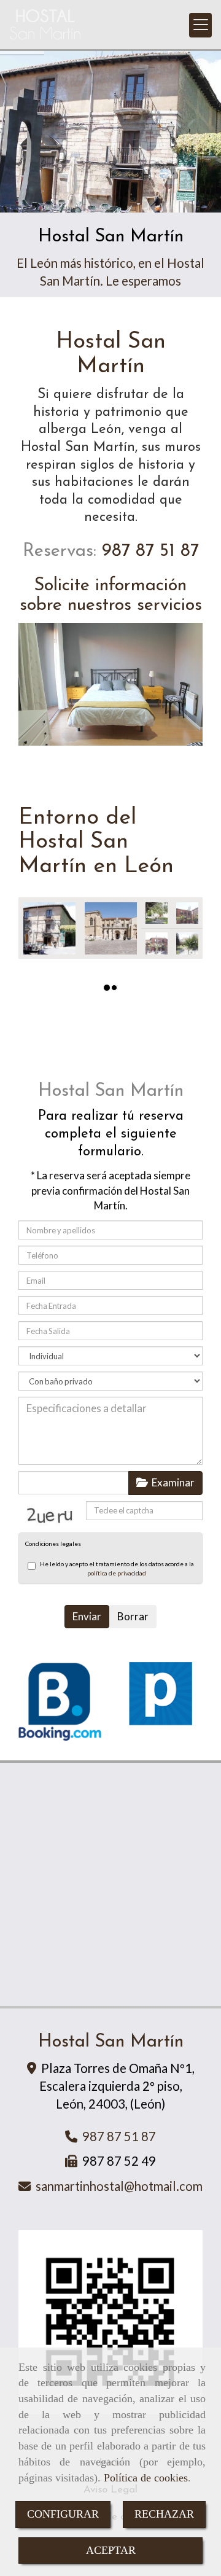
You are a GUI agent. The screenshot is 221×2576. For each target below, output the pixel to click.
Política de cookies (146, 2478)
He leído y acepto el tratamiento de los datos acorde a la (117, 1568)
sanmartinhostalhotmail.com (119, 2186)
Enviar (87, 1616)
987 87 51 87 (148, 551)
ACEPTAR (111, 2550)
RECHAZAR (164, 2514)
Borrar (133, 1616)
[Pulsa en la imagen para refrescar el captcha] (52, 1514)
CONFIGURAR (63, 2514)
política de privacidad (117, 1573)
